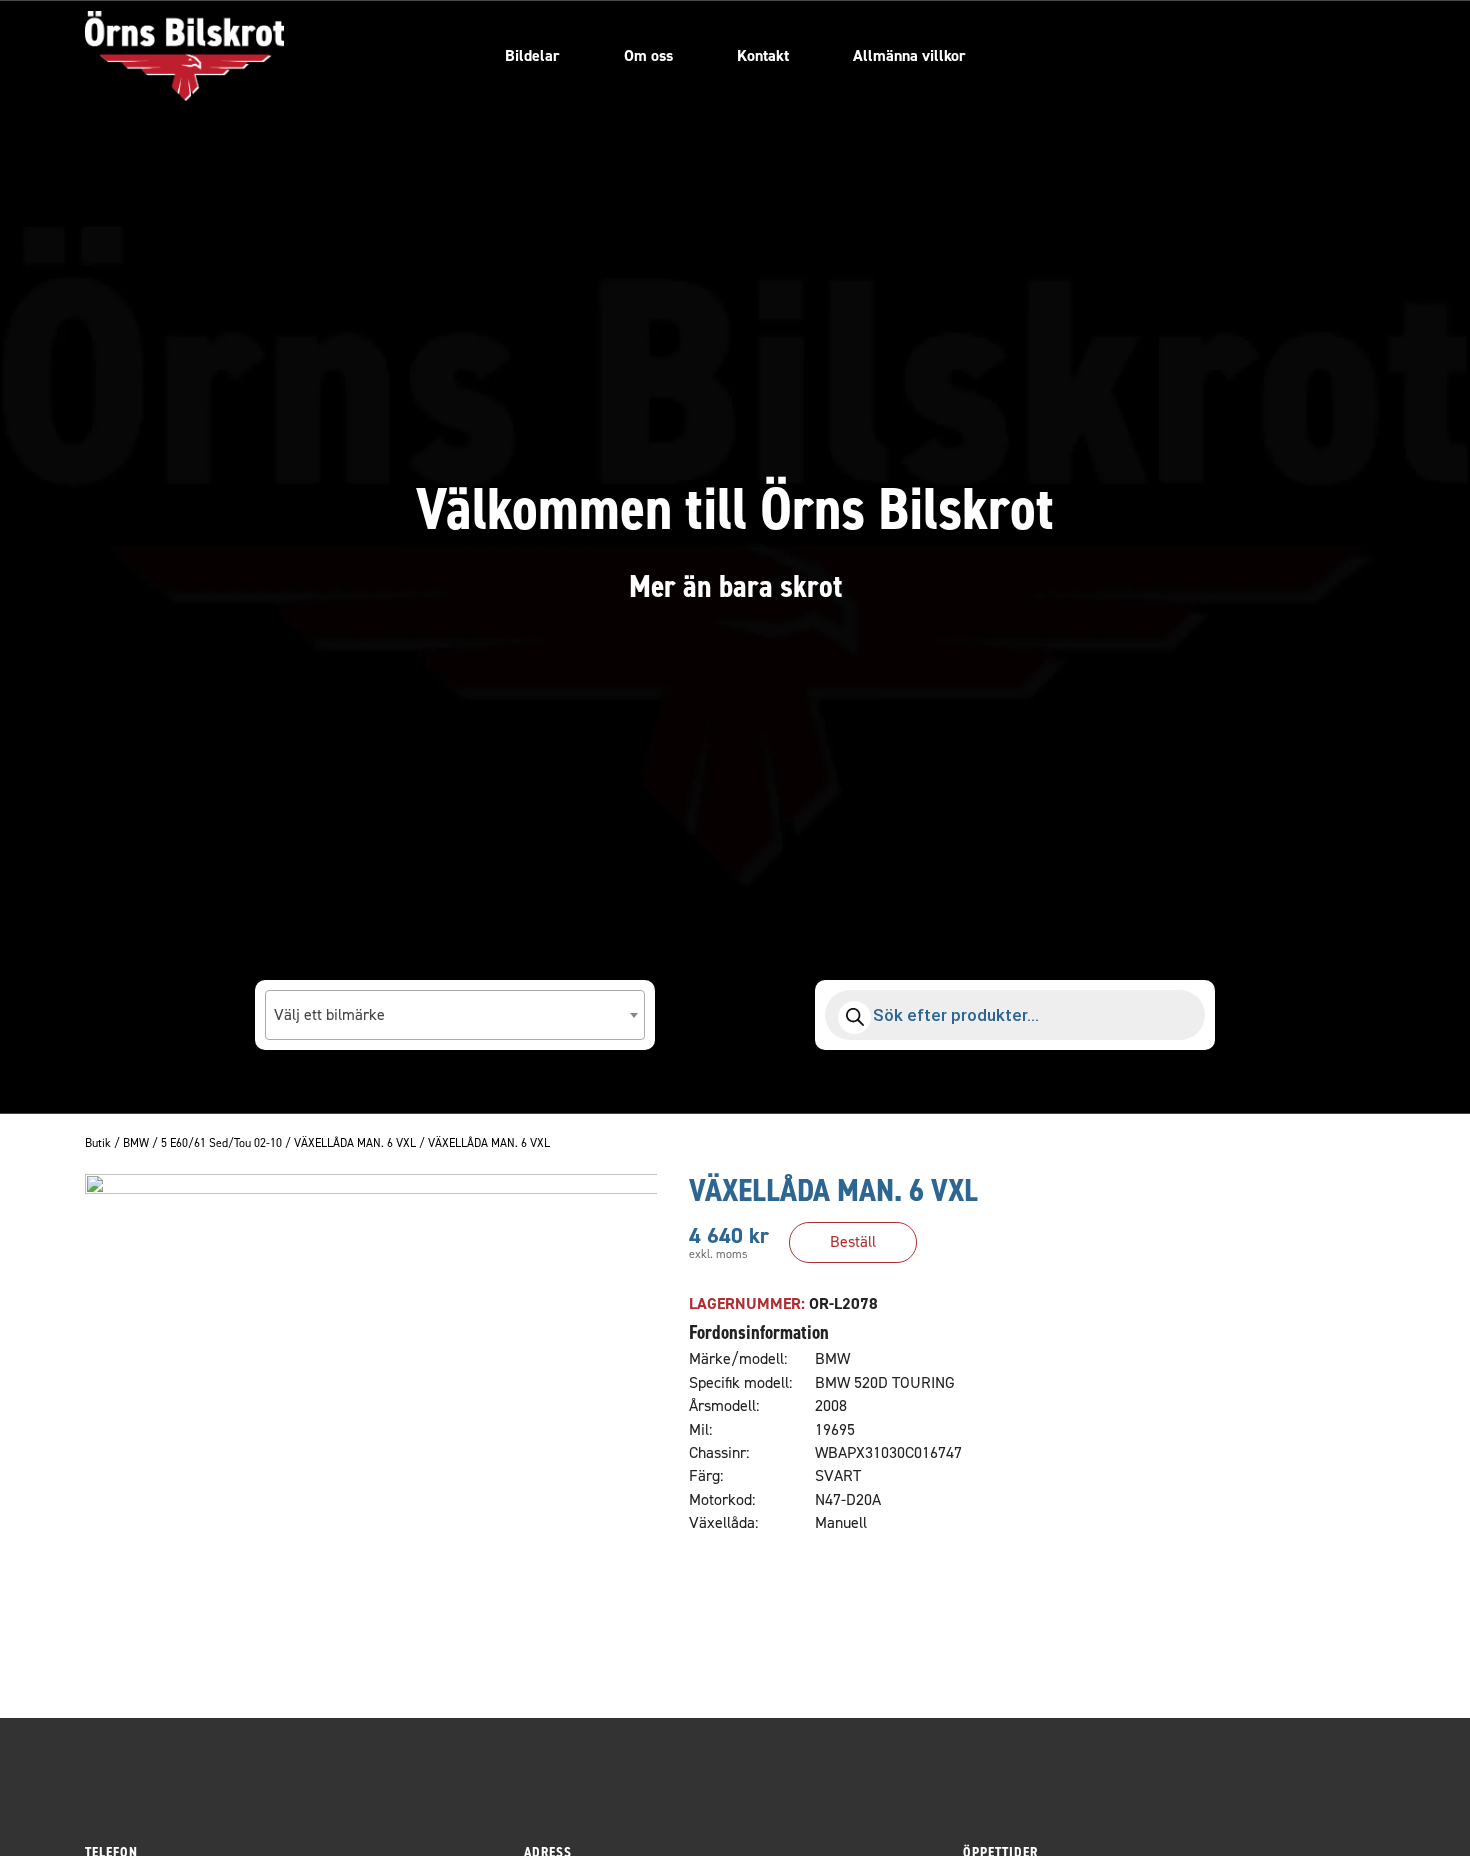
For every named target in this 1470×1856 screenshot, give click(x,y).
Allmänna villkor (909, 55)
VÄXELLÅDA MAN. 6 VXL (355, 1144)
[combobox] (455, 1015)
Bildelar (532, 55)
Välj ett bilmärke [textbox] (329, 1014)
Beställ (853, 1241)
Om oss (648, 55)
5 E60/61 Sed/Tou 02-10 (221, 1144)
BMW (136, 1144)
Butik (98, 1144)
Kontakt (763, 55)
